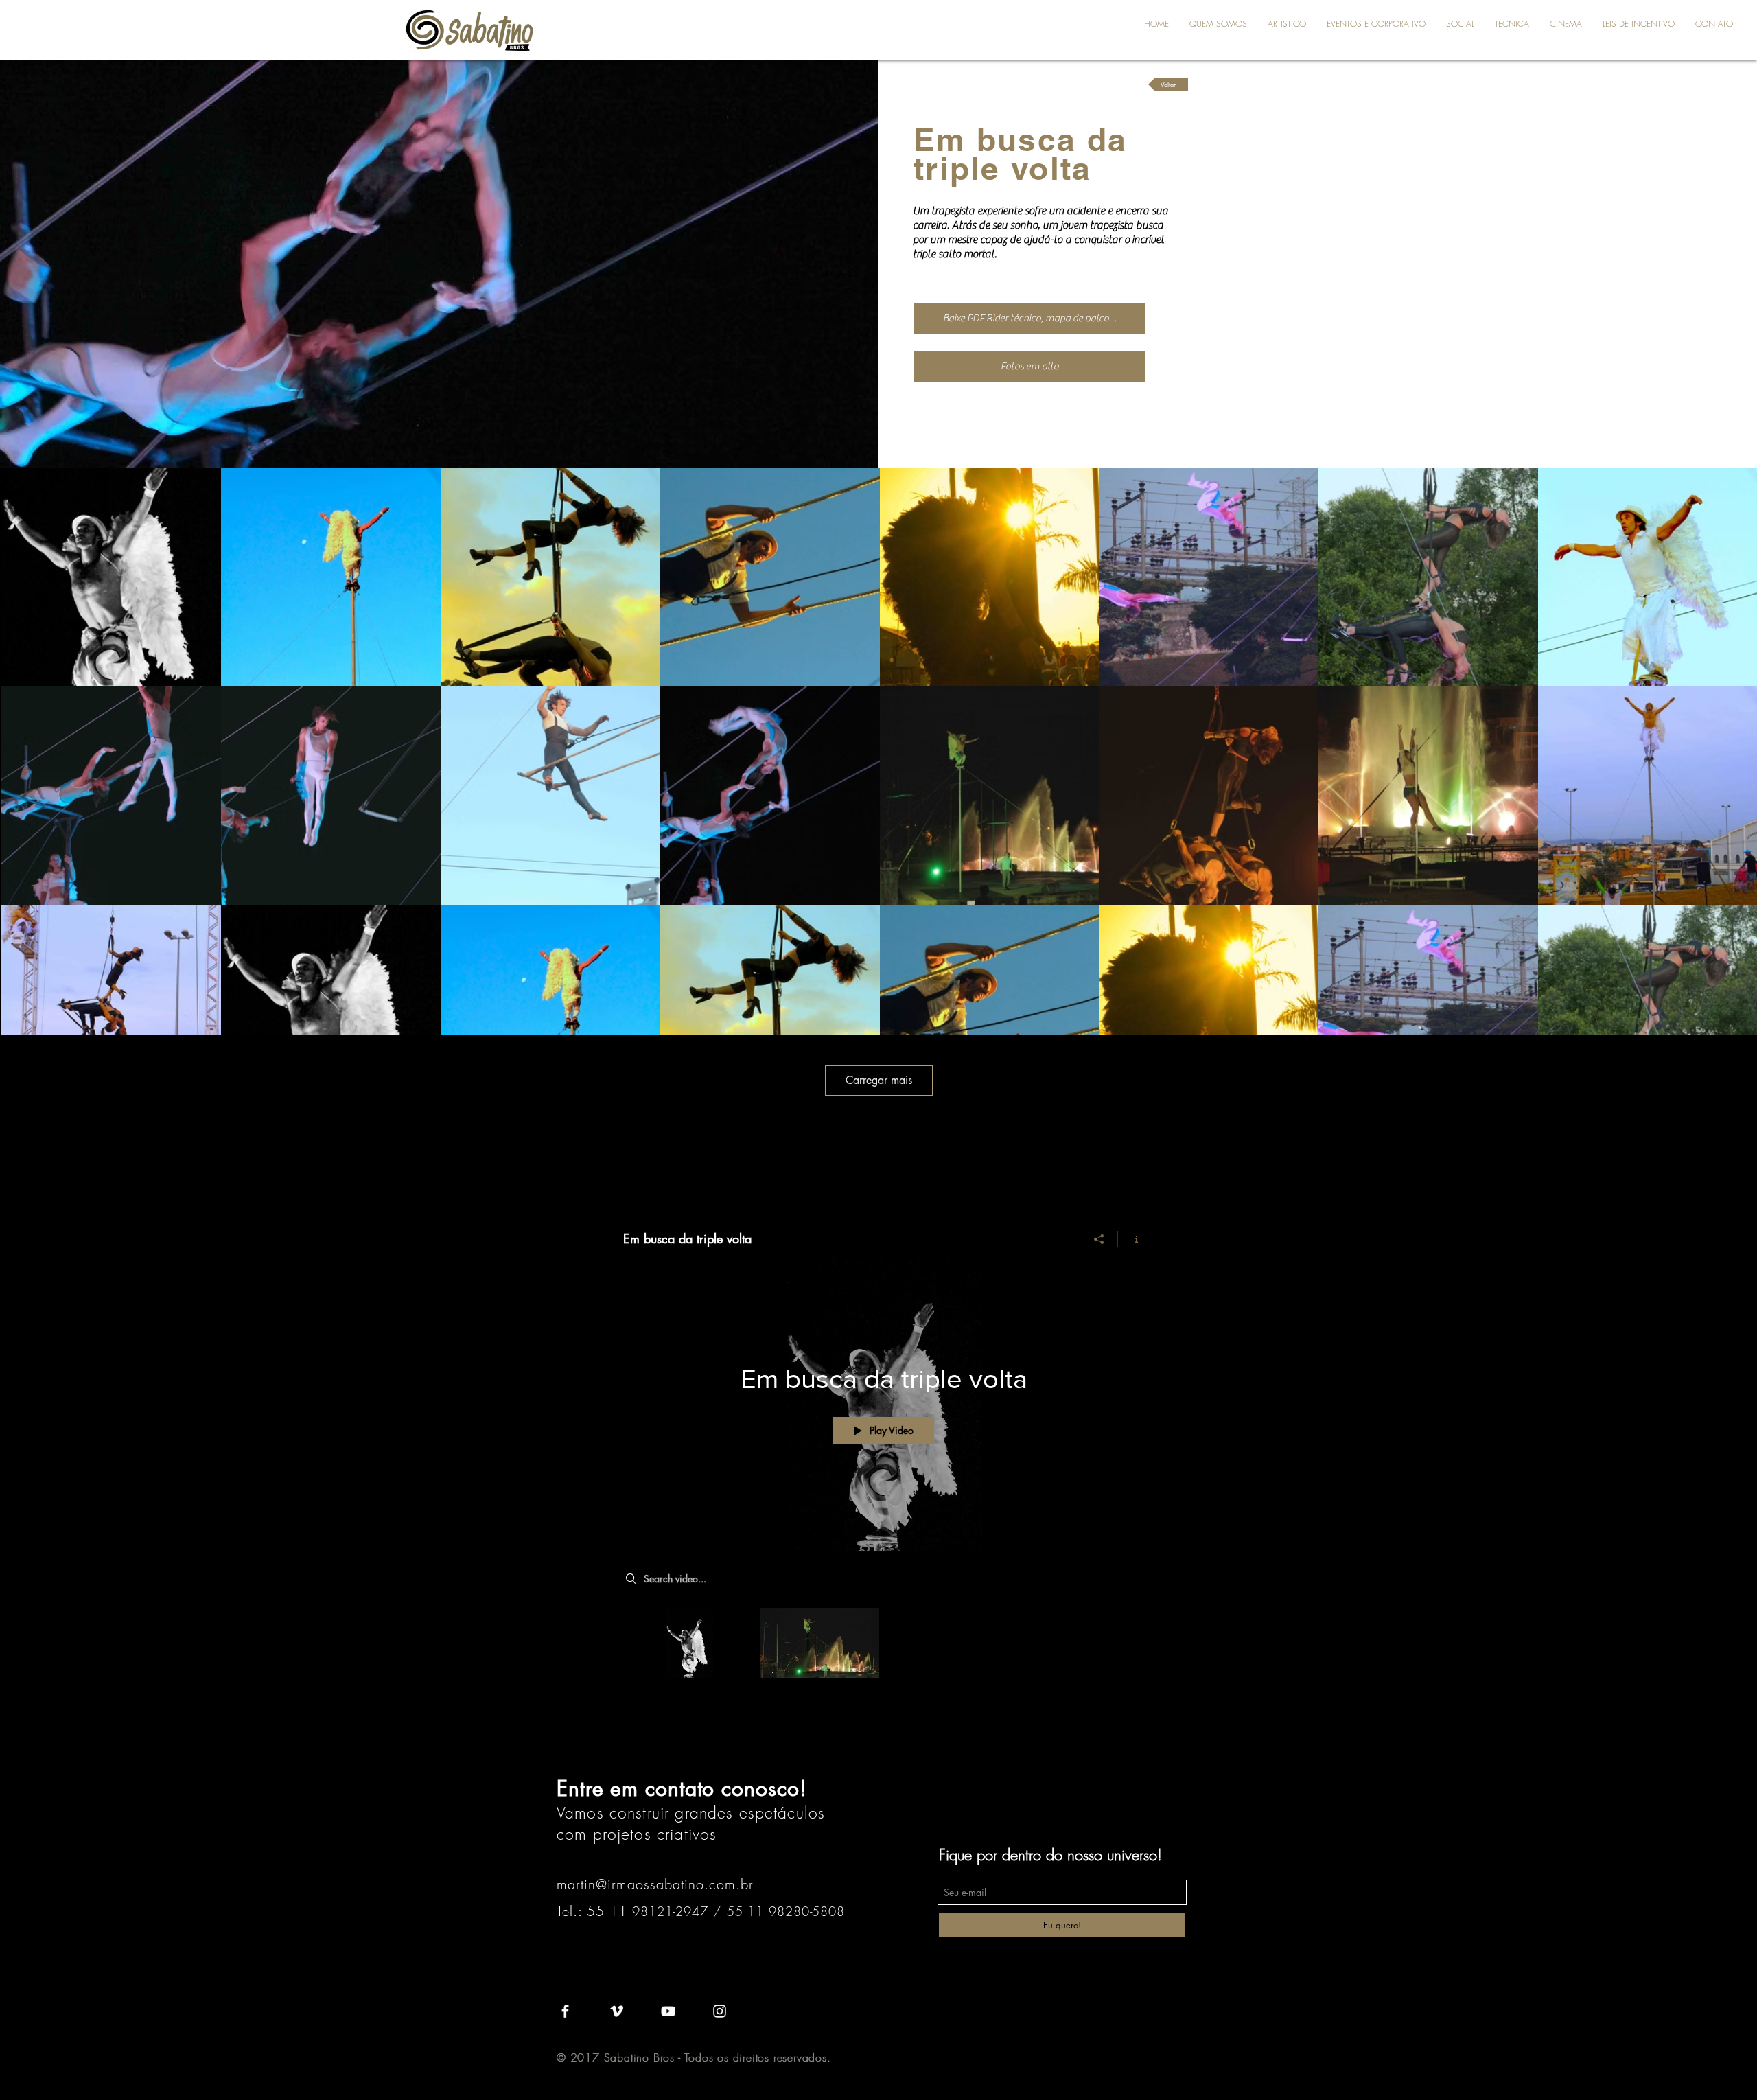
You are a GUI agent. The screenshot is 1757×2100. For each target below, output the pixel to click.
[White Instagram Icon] (720, 2011)
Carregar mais (879, 1080)
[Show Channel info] (1131, 1239)
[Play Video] (690, 1642)
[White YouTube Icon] (668, 2011)
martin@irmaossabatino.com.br (655, 1884)
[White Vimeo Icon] (617, 2011)
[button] (1287, 24)
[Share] (1099, 1239)
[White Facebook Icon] (565, 2011)
